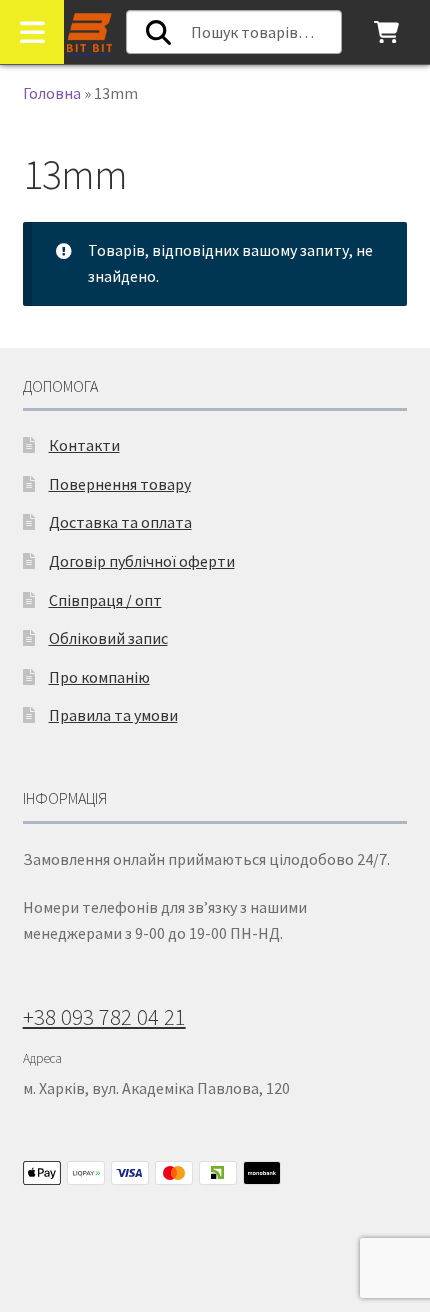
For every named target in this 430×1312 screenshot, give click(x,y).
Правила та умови (113, 715)
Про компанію (99, 677)
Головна (52, 93)
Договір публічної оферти (142, 561)
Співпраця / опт (105, 600)
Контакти (84, 445)
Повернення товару (120, 484)
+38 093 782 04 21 (104, 1017)
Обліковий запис (108, 638)
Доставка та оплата (120, 522)
